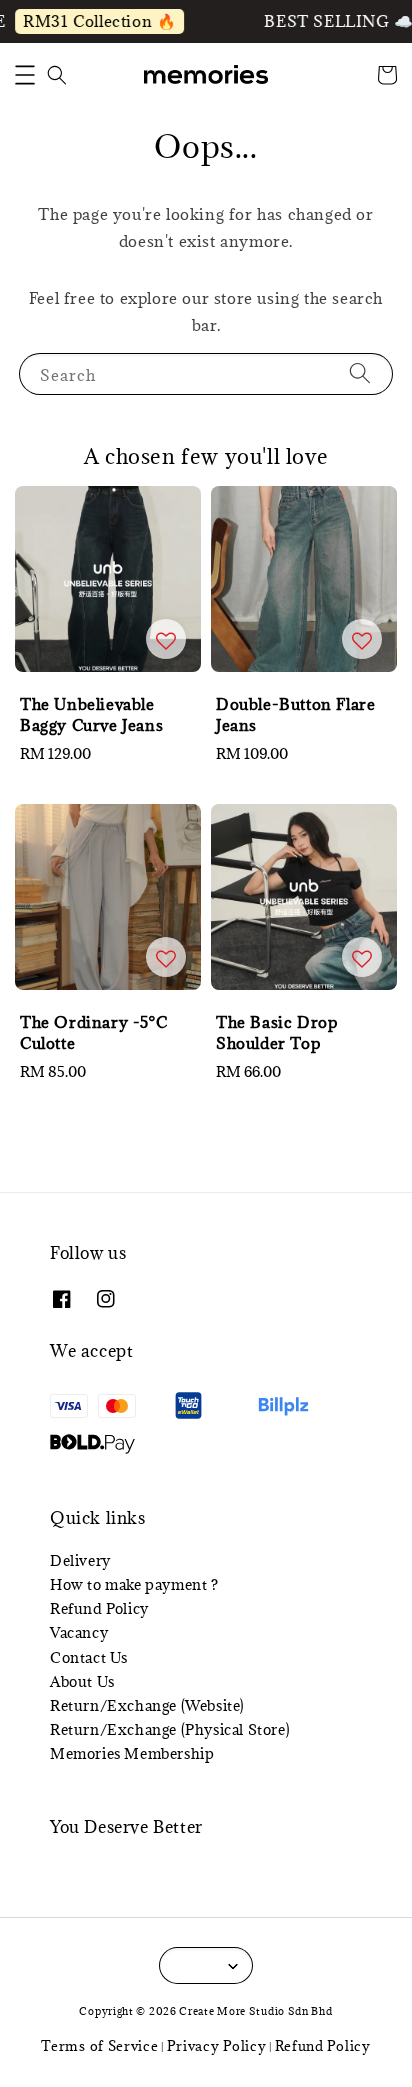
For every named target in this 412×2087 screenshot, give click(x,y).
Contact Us (89, 1657)
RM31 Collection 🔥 (94, 21)
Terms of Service (99, 2046)
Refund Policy (99, 1608)
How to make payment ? (134, 1584)
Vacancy (79, 1632)
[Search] (360, 373)
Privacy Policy (217, 2046)
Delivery (80, 1560)
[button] (25, 75)
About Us (82, 1681)
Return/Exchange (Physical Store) (170, 1729)
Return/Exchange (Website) (147, 1705)
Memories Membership (132, 1753)
